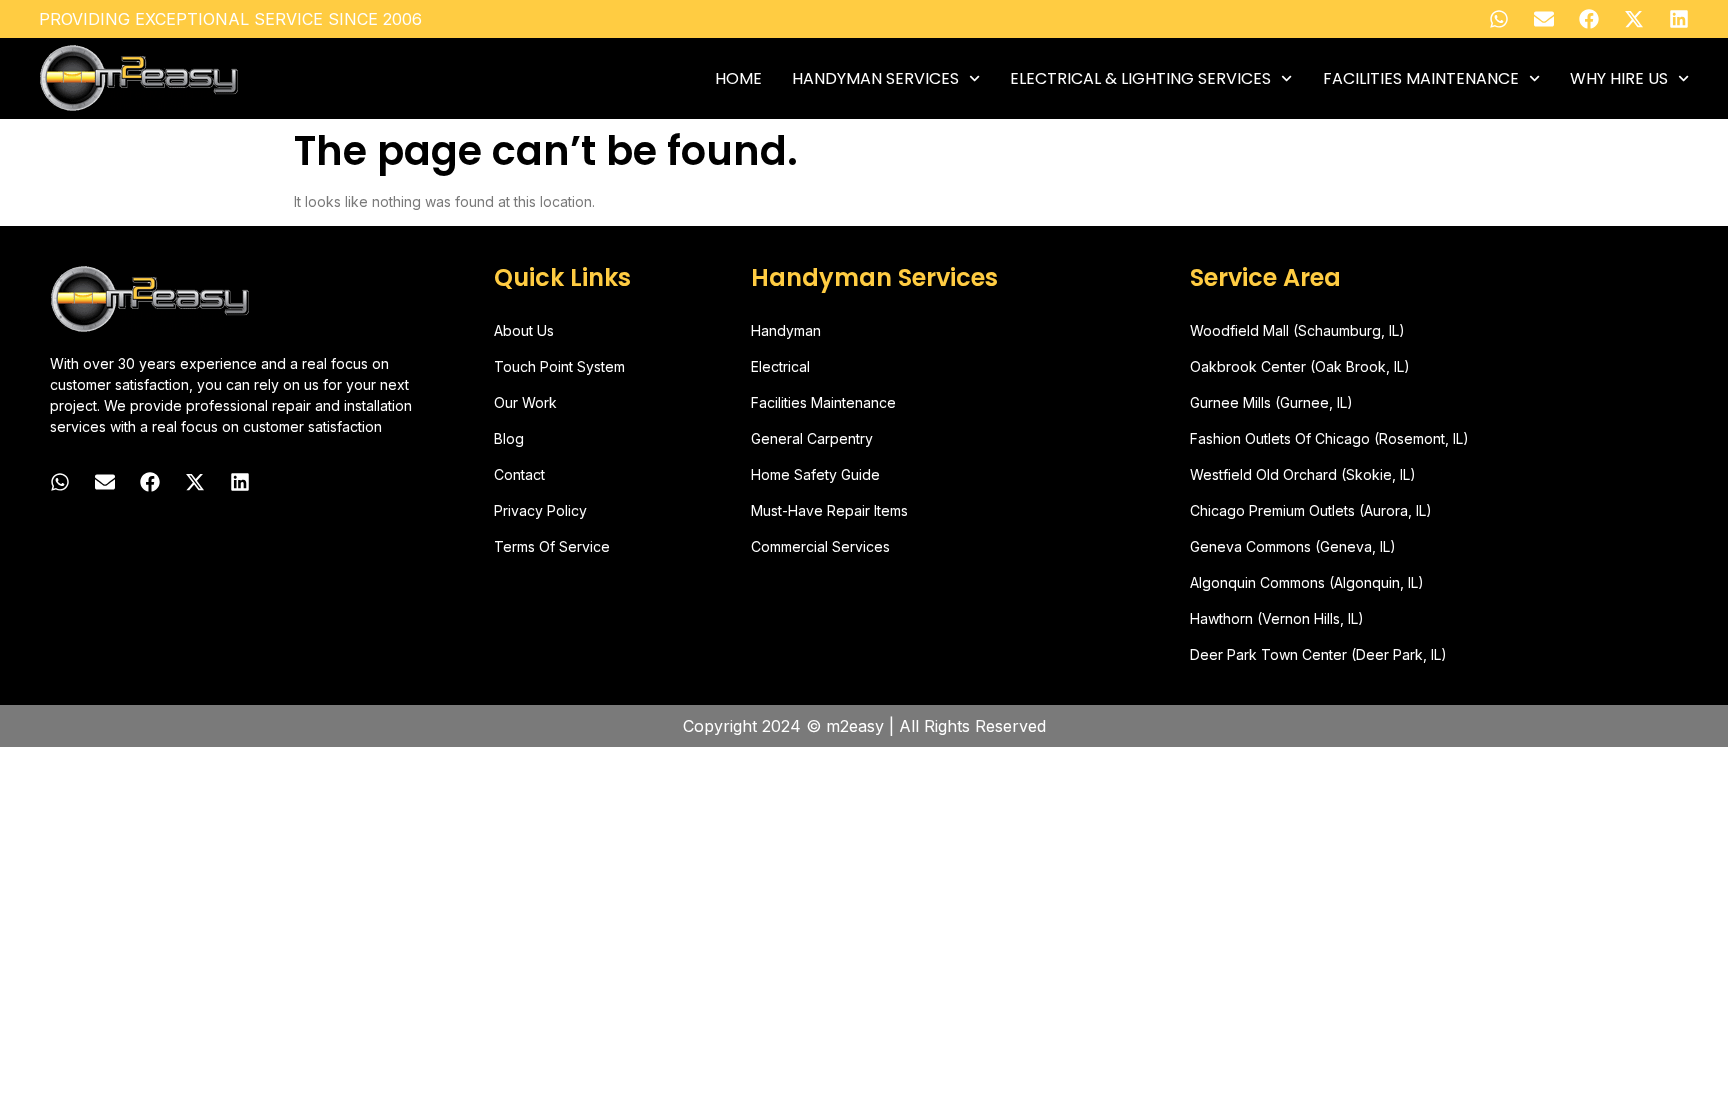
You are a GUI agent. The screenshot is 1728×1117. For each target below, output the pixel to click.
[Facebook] (1589, 19)
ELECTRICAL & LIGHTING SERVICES (1140, 79)
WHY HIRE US (1619, 79)
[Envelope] (1544, 19)
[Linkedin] (1679, 19)
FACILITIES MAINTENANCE (1421, 79)
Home (738, 79)
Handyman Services (875, 79)
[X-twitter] (1634, 19)
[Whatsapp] (1499, 19)
